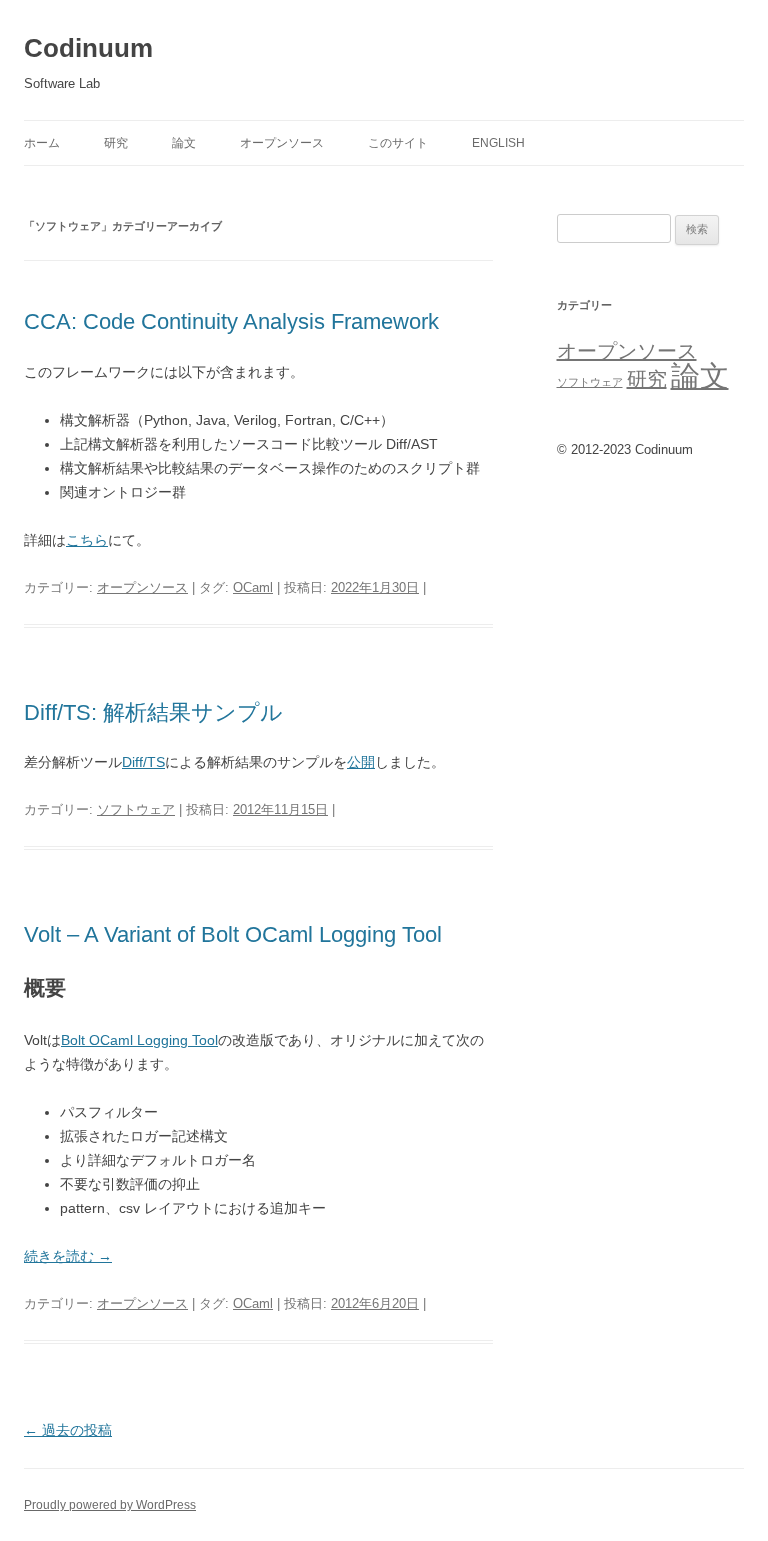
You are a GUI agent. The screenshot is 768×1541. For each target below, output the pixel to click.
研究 (116, 143)
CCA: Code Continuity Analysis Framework (231, 321)
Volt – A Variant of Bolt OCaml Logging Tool (233, 934)
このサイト (398, 143)
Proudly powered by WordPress (110, 1505)
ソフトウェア (136, 809)
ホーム (42, 143)
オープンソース (282, 143)
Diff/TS (143, 762)
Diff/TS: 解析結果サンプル (153, 712)
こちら (87, 540)
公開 (361, 762)
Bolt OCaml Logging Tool (139, 1040)
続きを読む (68, 1256)
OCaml (253, 587)
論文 (184, 143)
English (498, 143)
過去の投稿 (68, 1430)
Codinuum (88, 48)
